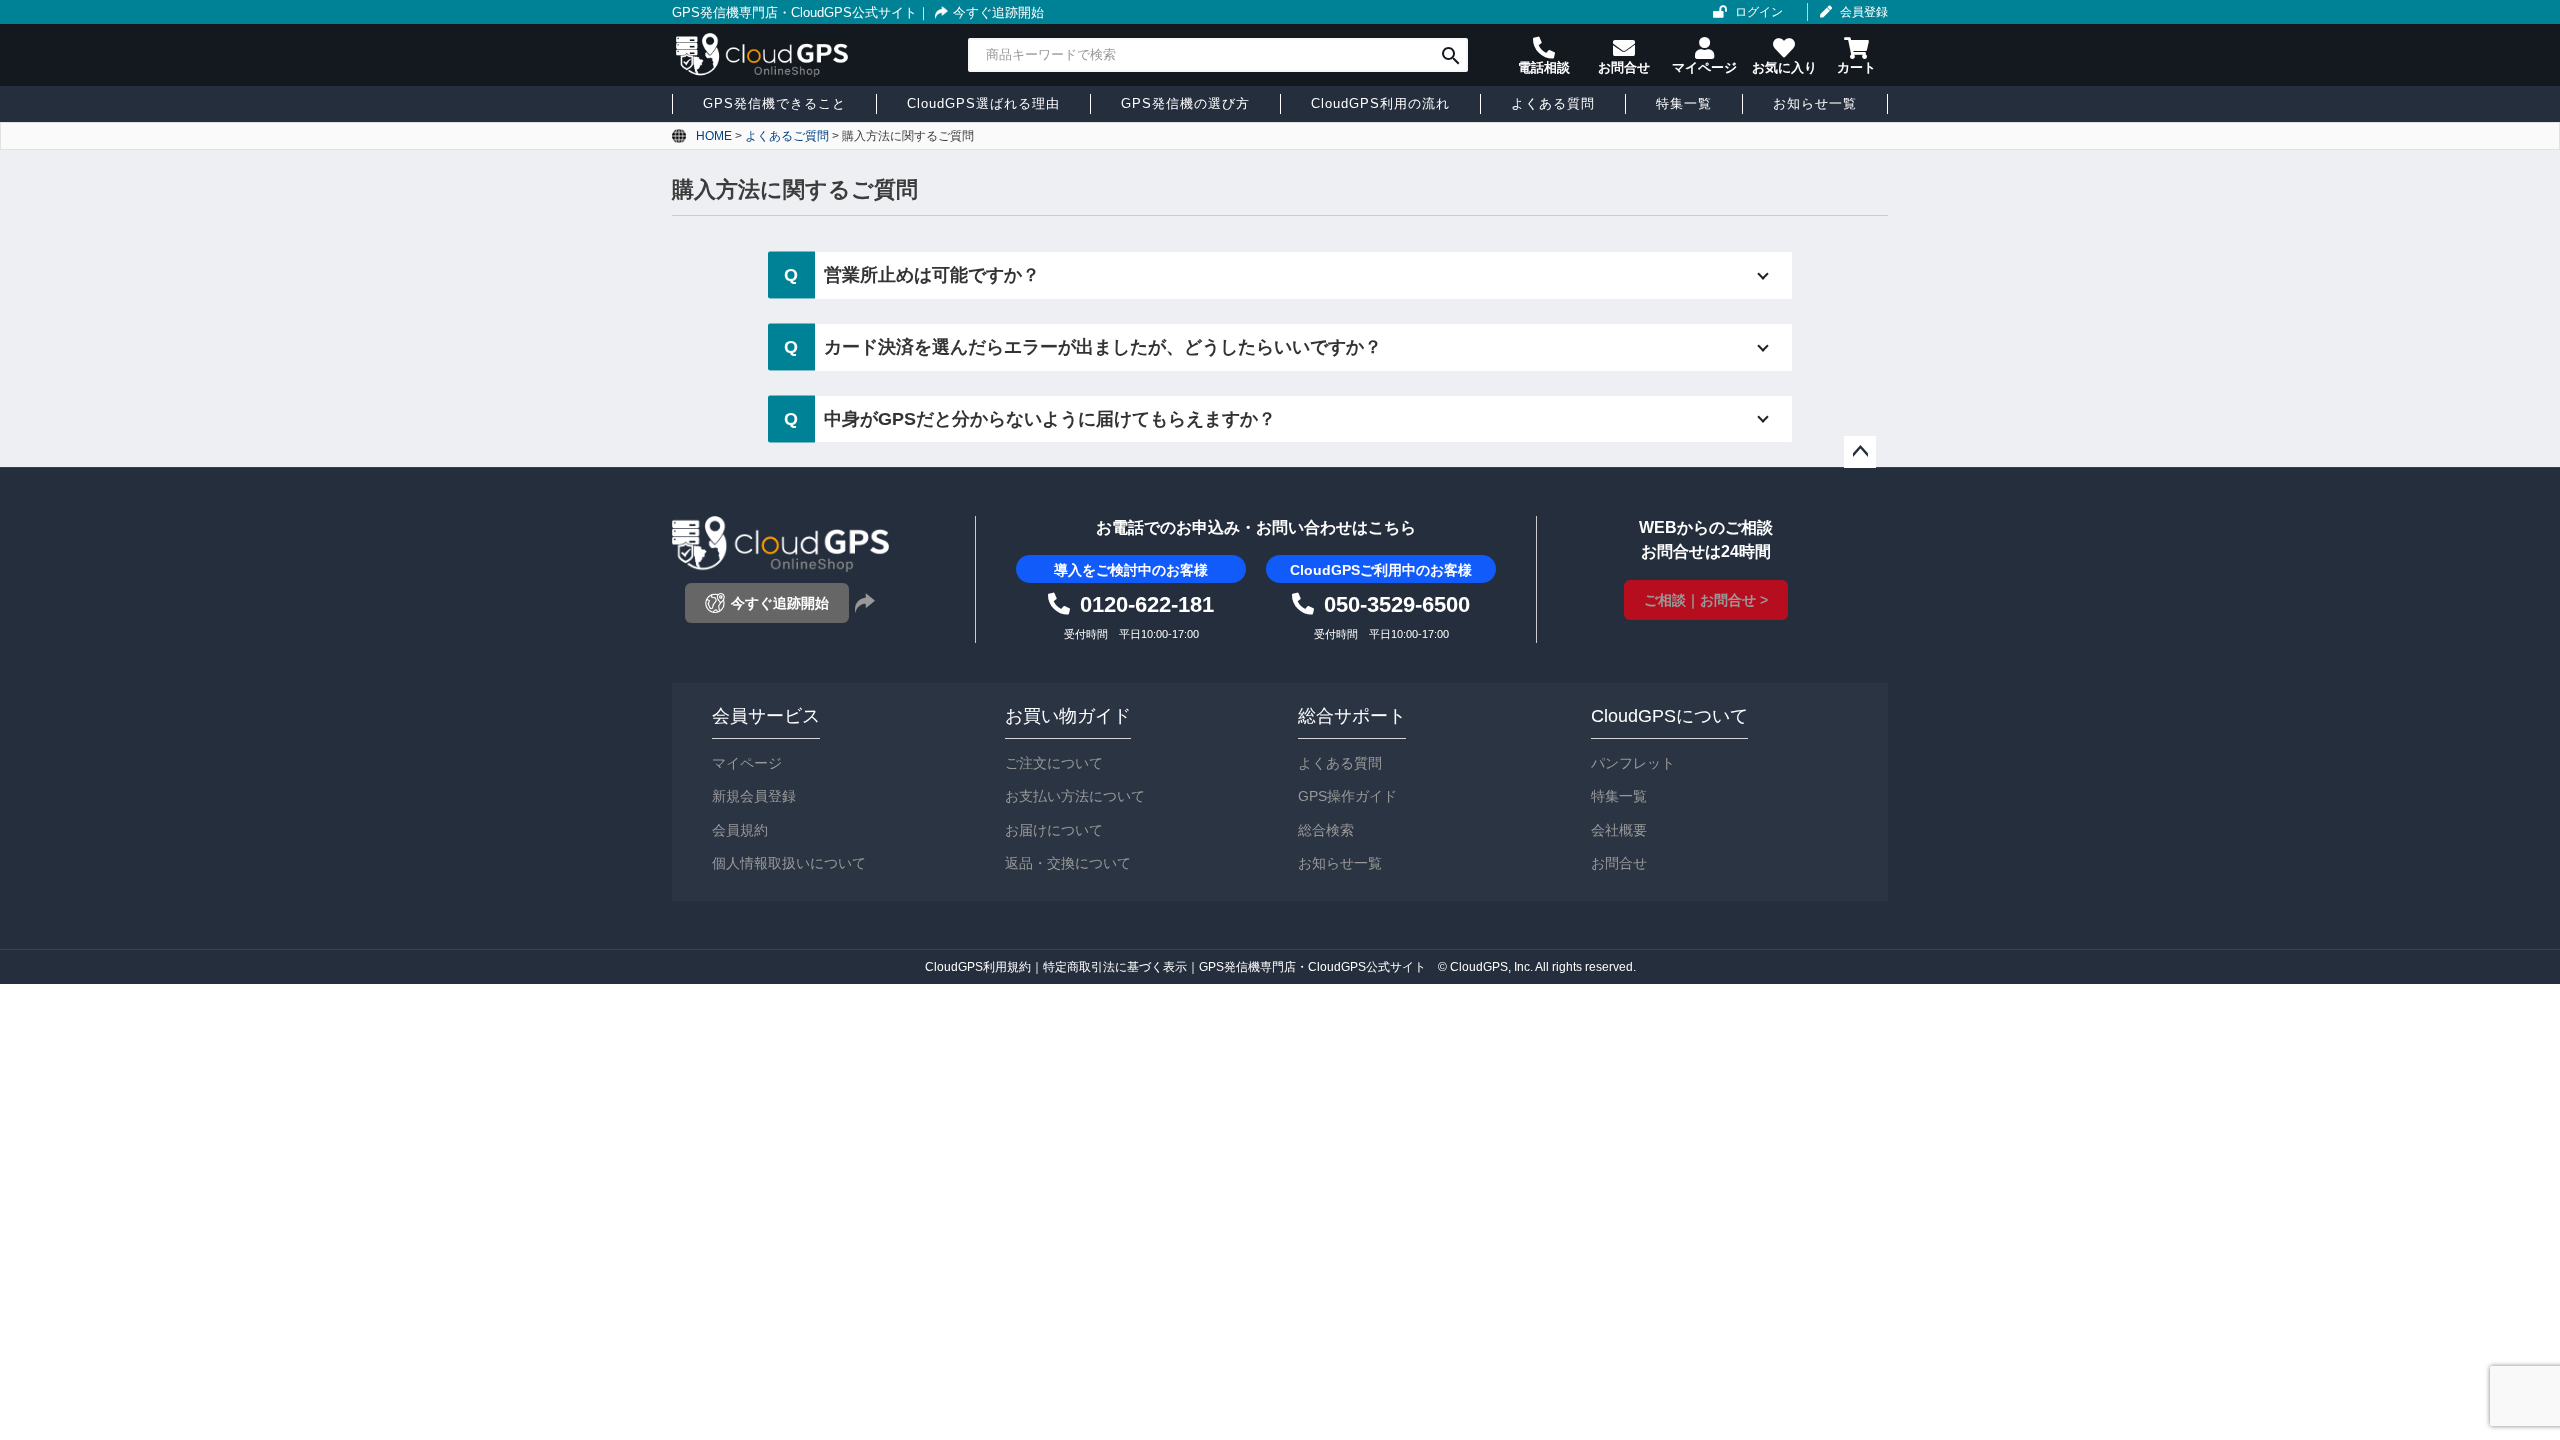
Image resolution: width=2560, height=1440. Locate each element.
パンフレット (1633, 763)
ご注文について (1054, 763)
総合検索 (1326, 830)
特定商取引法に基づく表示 (1115, 967)
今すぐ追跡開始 (998, 12)
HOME (714, 136)
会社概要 (1619, 830)
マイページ (747, 763)
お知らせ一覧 (1340, 863)
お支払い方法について (1075, 796)
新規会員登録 (754, 796)
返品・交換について (1068, 863)
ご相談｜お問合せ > (1706, 600)
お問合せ (1619, 863)
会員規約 (740, 830)
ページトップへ (1860, 452)
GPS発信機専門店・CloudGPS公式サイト (794, 12)
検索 (1450, 55)
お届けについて (1054, 830)
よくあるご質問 (787, 136)
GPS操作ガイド (1347, 796)
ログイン (1759, 12)
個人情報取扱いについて (789, 863)
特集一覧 (1619, 796)
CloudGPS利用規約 (978, 967)
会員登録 (1864, 12)
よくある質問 (1340, 763)
